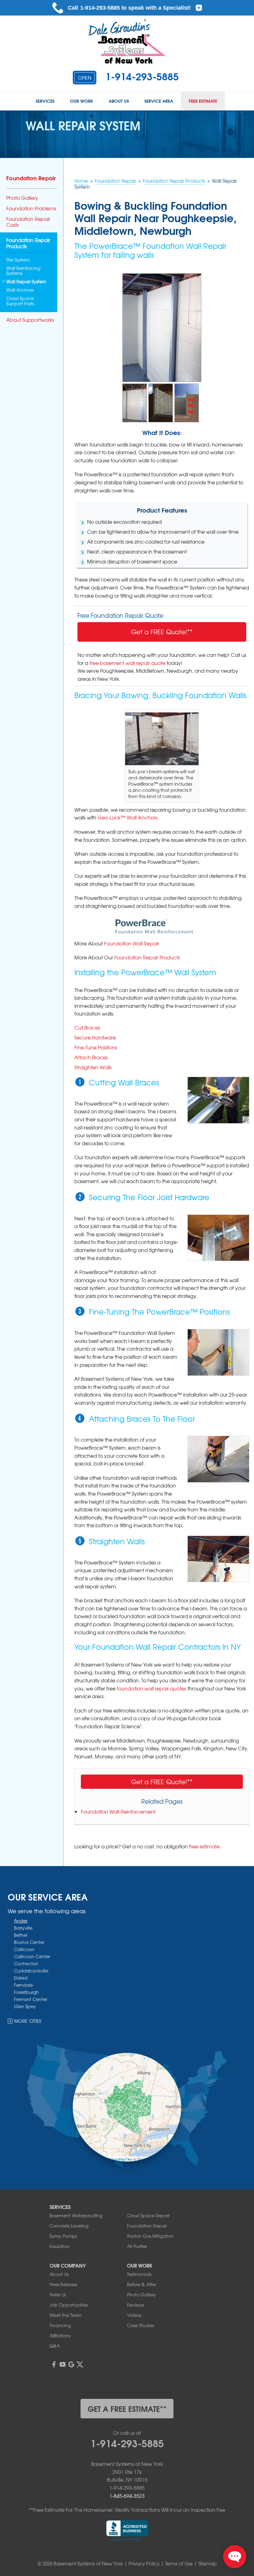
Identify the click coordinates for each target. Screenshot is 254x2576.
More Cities (28, 2021)
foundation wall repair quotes (151, 1688)
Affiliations (60, 2336)
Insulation (60, 2246)
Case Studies (140, 2325)
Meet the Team (66, 2315)
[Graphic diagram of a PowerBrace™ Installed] (161, 402)
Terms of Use (179, 2564)
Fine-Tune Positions (96, 1047)
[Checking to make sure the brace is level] (218, 1352)
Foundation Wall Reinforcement (118, 1811)
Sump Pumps (63, 2236)
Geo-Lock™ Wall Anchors (127, 817)
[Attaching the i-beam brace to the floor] (218, 1459)
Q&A (55, 2346)
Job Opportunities (69, 2305)
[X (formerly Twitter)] (80, 2364)
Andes (21, 1921)
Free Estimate (203, 101)
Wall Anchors (20, 290)
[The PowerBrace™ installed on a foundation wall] (162, 327)
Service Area (159, 101)
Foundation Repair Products (147, 957)
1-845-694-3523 (127, 2496)
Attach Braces (91, 1057)
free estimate (204, 1846)
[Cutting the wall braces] (218, 1100)
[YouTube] (63, 2364)
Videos (134, 2315)
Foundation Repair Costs (28, 222)
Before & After (142, 2284)
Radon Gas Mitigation (150, 2236)
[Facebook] (54, 2364)
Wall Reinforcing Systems (23, 271)
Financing (60, 2325)
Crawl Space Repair (148, 2215)
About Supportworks (30, 320)
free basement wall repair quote (127, 663)
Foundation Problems (31, 208)
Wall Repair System (26, 282)
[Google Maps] (71, 2364)
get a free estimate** (127, 2408)
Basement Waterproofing (76, 2215)
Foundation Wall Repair (132, 943)
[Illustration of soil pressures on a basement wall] (187, 402)
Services (45, 101)
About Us (119, 101)
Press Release (63, 2284)
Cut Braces (87, 1027)
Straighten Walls (93, 1067)
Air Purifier (137, 2246)
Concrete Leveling (69, 2226)
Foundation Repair (31, 178)
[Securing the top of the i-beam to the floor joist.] (218, 1238)
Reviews (136, 2305)
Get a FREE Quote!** (162, 632)
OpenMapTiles (122, 2159)
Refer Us (58, 2295)
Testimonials (139, 2274)
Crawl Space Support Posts (20, 301)
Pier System (18, 260)
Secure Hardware (95, 1037)
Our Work (82, 101)
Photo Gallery (22, 198)
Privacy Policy (144, 2564)
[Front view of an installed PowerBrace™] (135, 402)
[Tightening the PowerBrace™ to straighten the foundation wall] (218, 1559)
